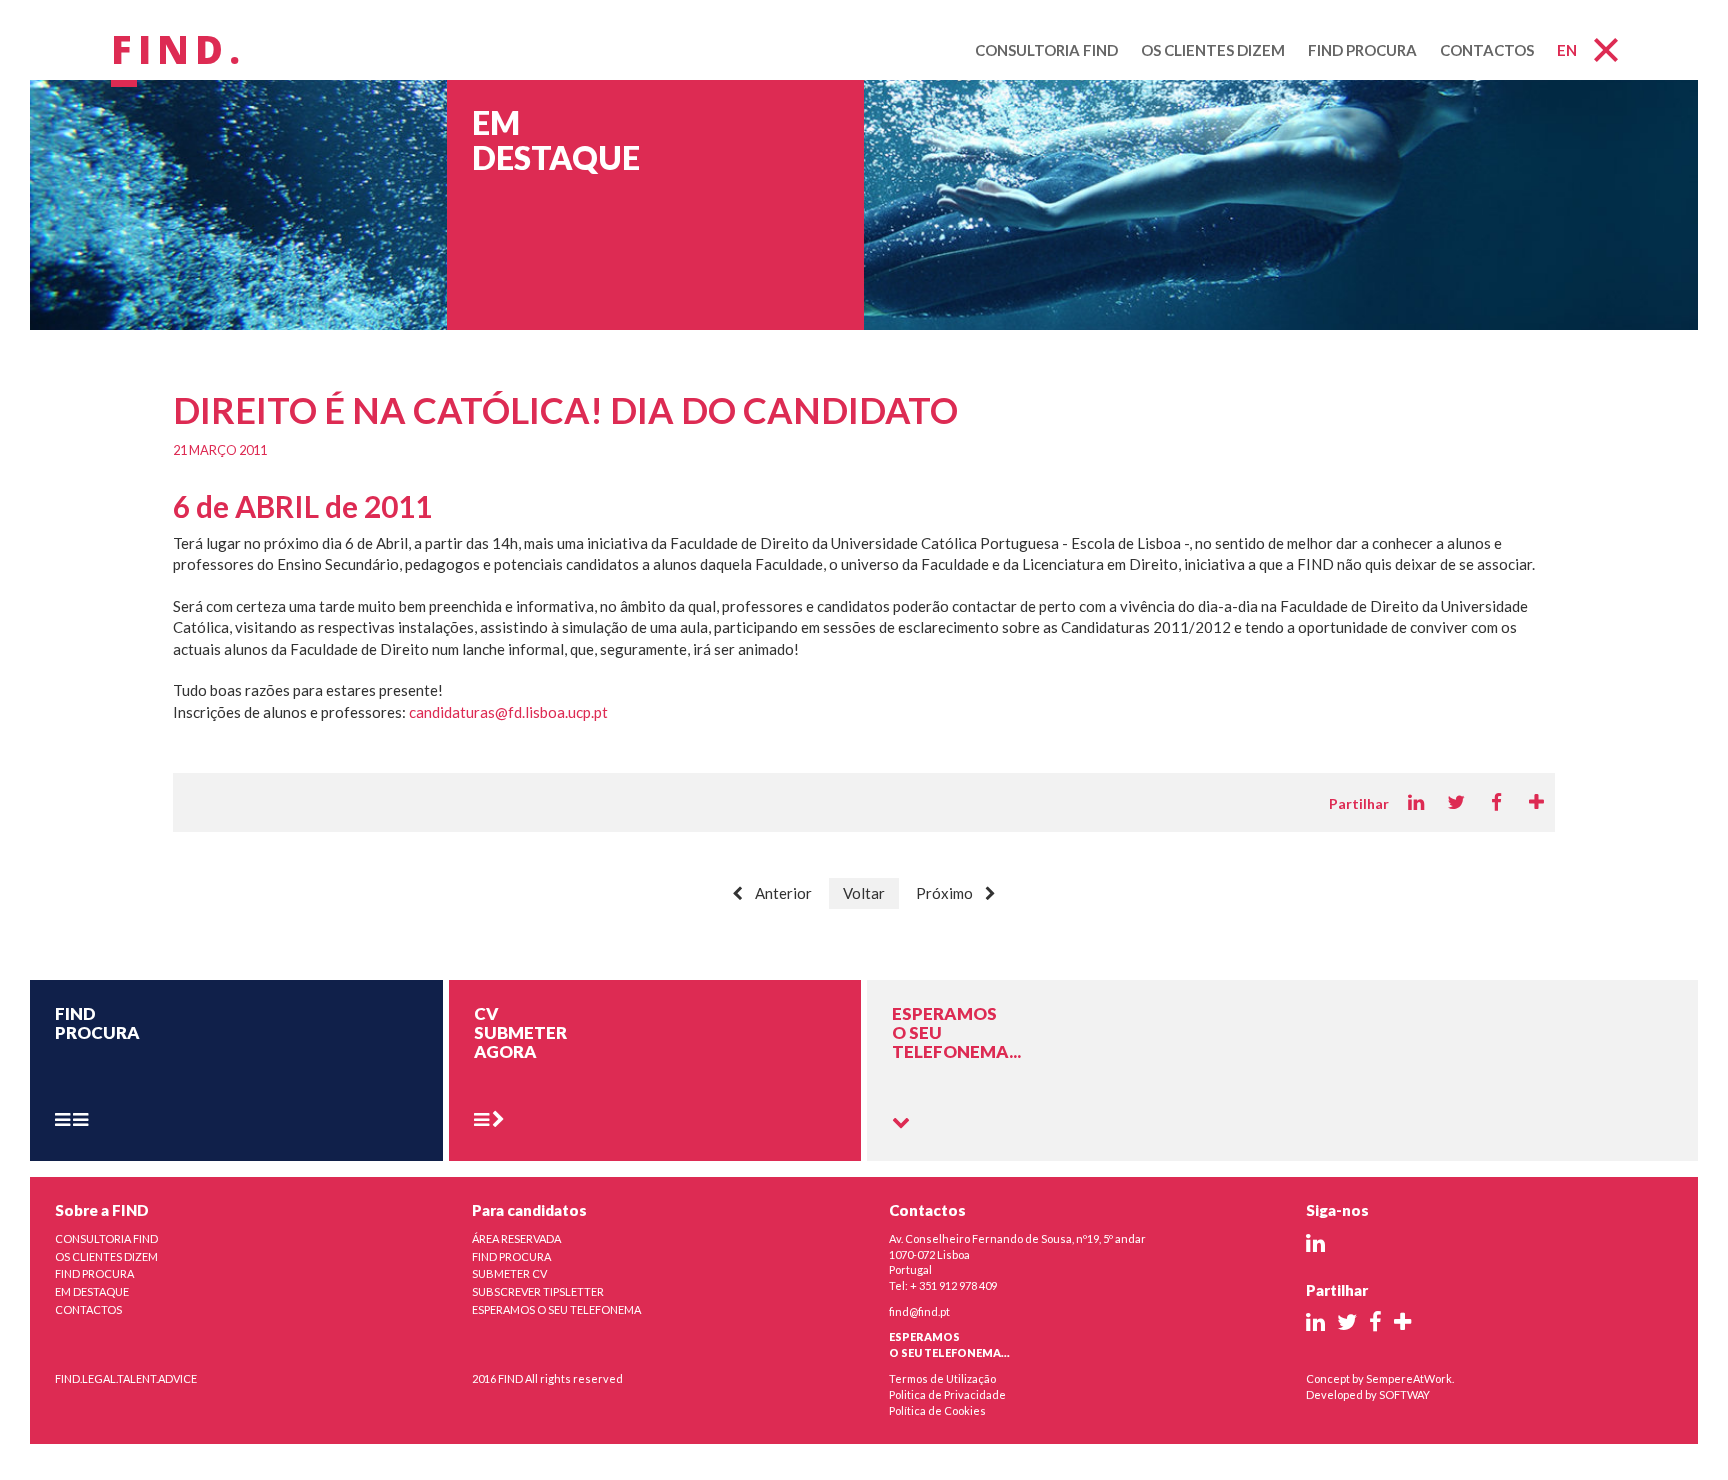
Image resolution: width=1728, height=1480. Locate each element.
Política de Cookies (937, 1410)
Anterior (783, 893)
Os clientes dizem (1213, 50)
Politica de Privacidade (947, 1394)
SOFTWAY (1404, 1394)
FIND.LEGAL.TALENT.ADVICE (126, 1378)
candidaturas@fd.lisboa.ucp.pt (508, 712)
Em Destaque (92, 1291)
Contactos (1487, 50)
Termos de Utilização (942, 1378)
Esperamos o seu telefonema (556, 1309)
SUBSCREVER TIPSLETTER (538, 1291)
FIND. (178, 51)
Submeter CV (509, 1273)
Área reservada (516, 1238)
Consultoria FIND (1046, 50)
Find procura (1362, 50)
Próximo (944, 893)
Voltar (864, 893)
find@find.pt (919, 1311)
